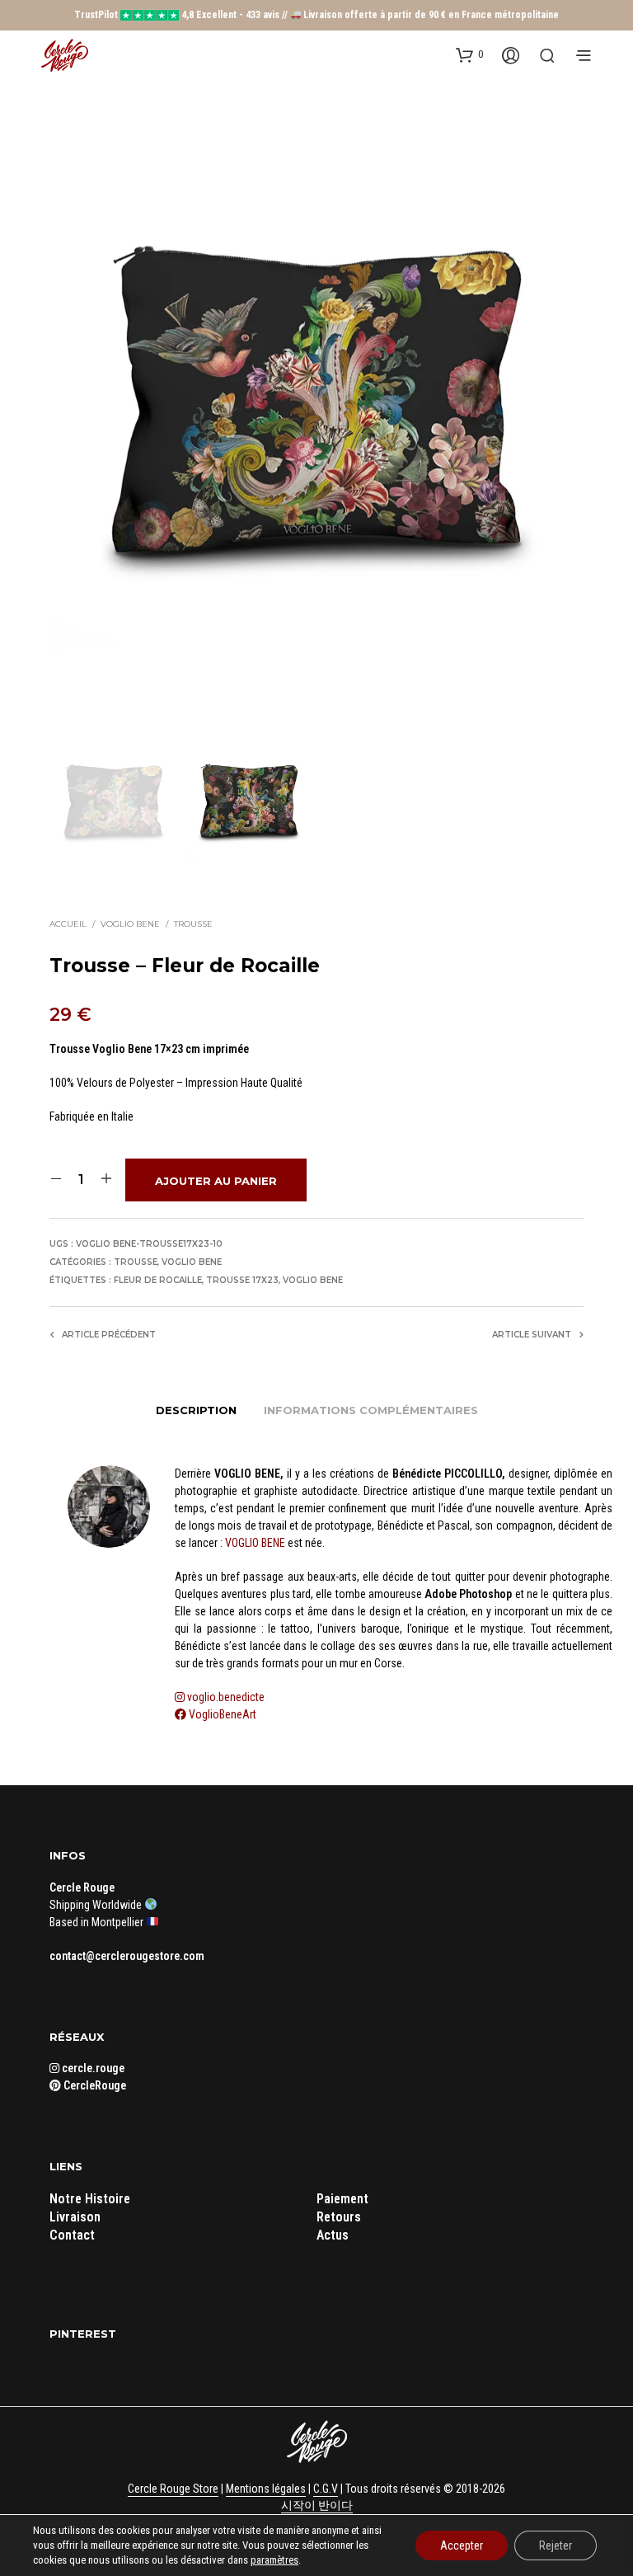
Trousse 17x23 (242, 1280)
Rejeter (556, 2545)
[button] (469, 54)
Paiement (342, 2199)
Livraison (75, 2217)
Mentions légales (266, 2489)
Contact (72, 2235)
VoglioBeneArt (221, 1714)
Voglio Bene (130, 924)
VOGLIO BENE (255, 1543)
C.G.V (326, 2489)
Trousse (193, 924)
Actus (333, 2235)
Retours (339, 2217)
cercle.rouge (92, 2068)
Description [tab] (196, 1410)
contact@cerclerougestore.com (127, 1956)
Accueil (68, 924)
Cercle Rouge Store (173, 2489)
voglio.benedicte (226, 1697)
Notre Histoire (90, 2199)
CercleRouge (94, 2085)
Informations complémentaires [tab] (371, 1410)
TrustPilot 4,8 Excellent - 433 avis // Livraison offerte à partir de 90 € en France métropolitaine (317, 15)
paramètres (274, 2560)
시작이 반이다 (317, 2505)
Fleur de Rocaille (158, 1280)
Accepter (462, 2545)
